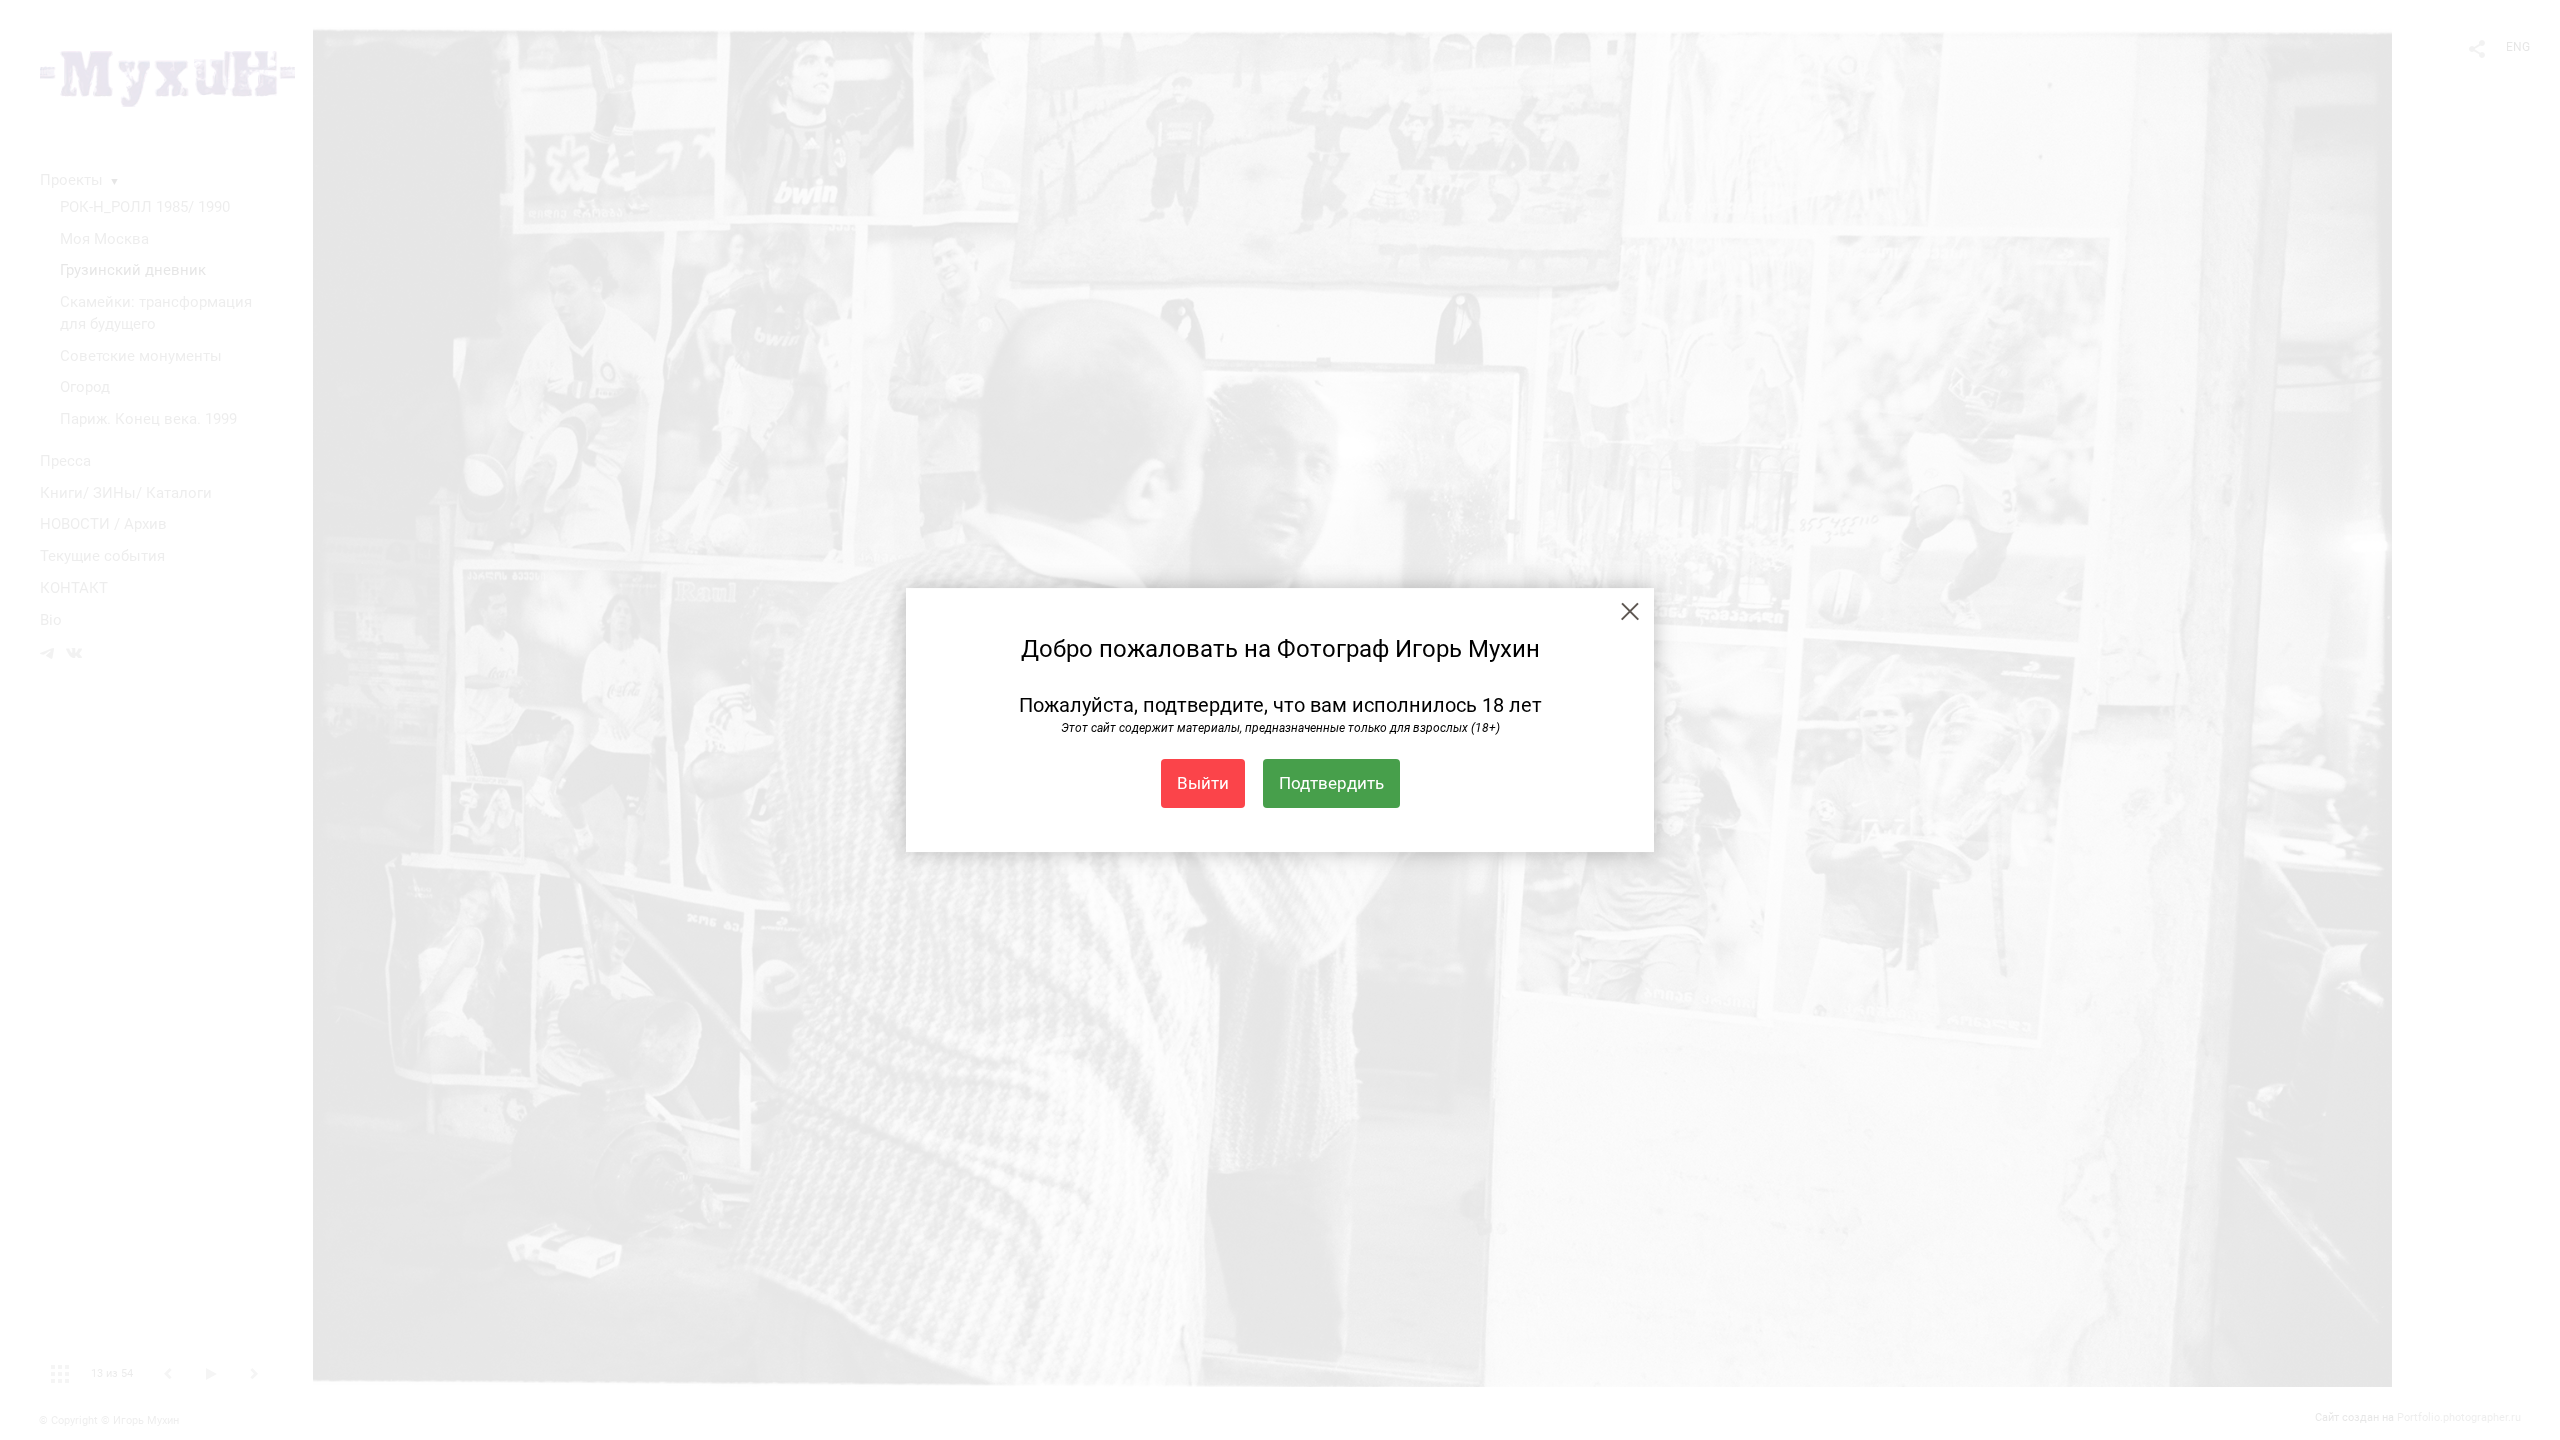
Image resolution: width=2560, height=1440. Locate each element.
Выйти (1203, 783)
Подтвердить (1331, 783)
